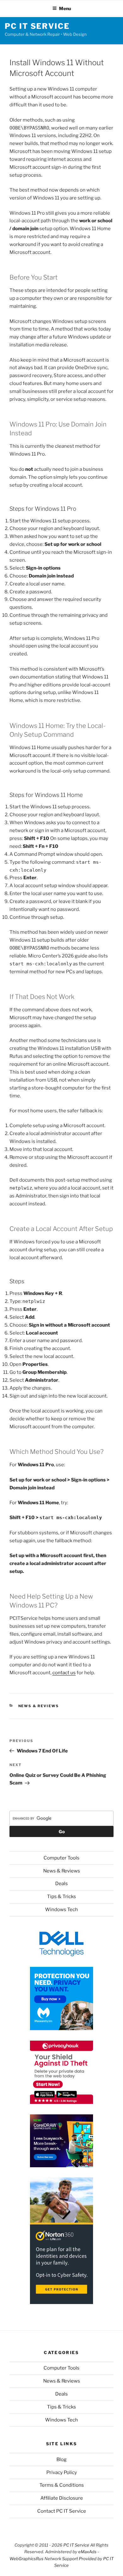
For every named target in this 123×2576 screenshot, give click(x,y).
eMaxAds (87, 2552)
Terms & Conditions (62, 2485)
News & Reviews (39, 1706)
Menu (65, 8)
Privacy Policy (62, 2472)
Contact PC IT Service (62, 2511)
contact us (64, 1673)
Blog (61, 2459)
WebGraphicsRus (26, 2559)
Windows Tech (61, 1910)
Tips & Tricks (61, 1897)
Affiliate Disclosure (62, 2498)
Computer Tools (61, 1858)
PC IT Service (37, 26)
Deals (61, 1884)
